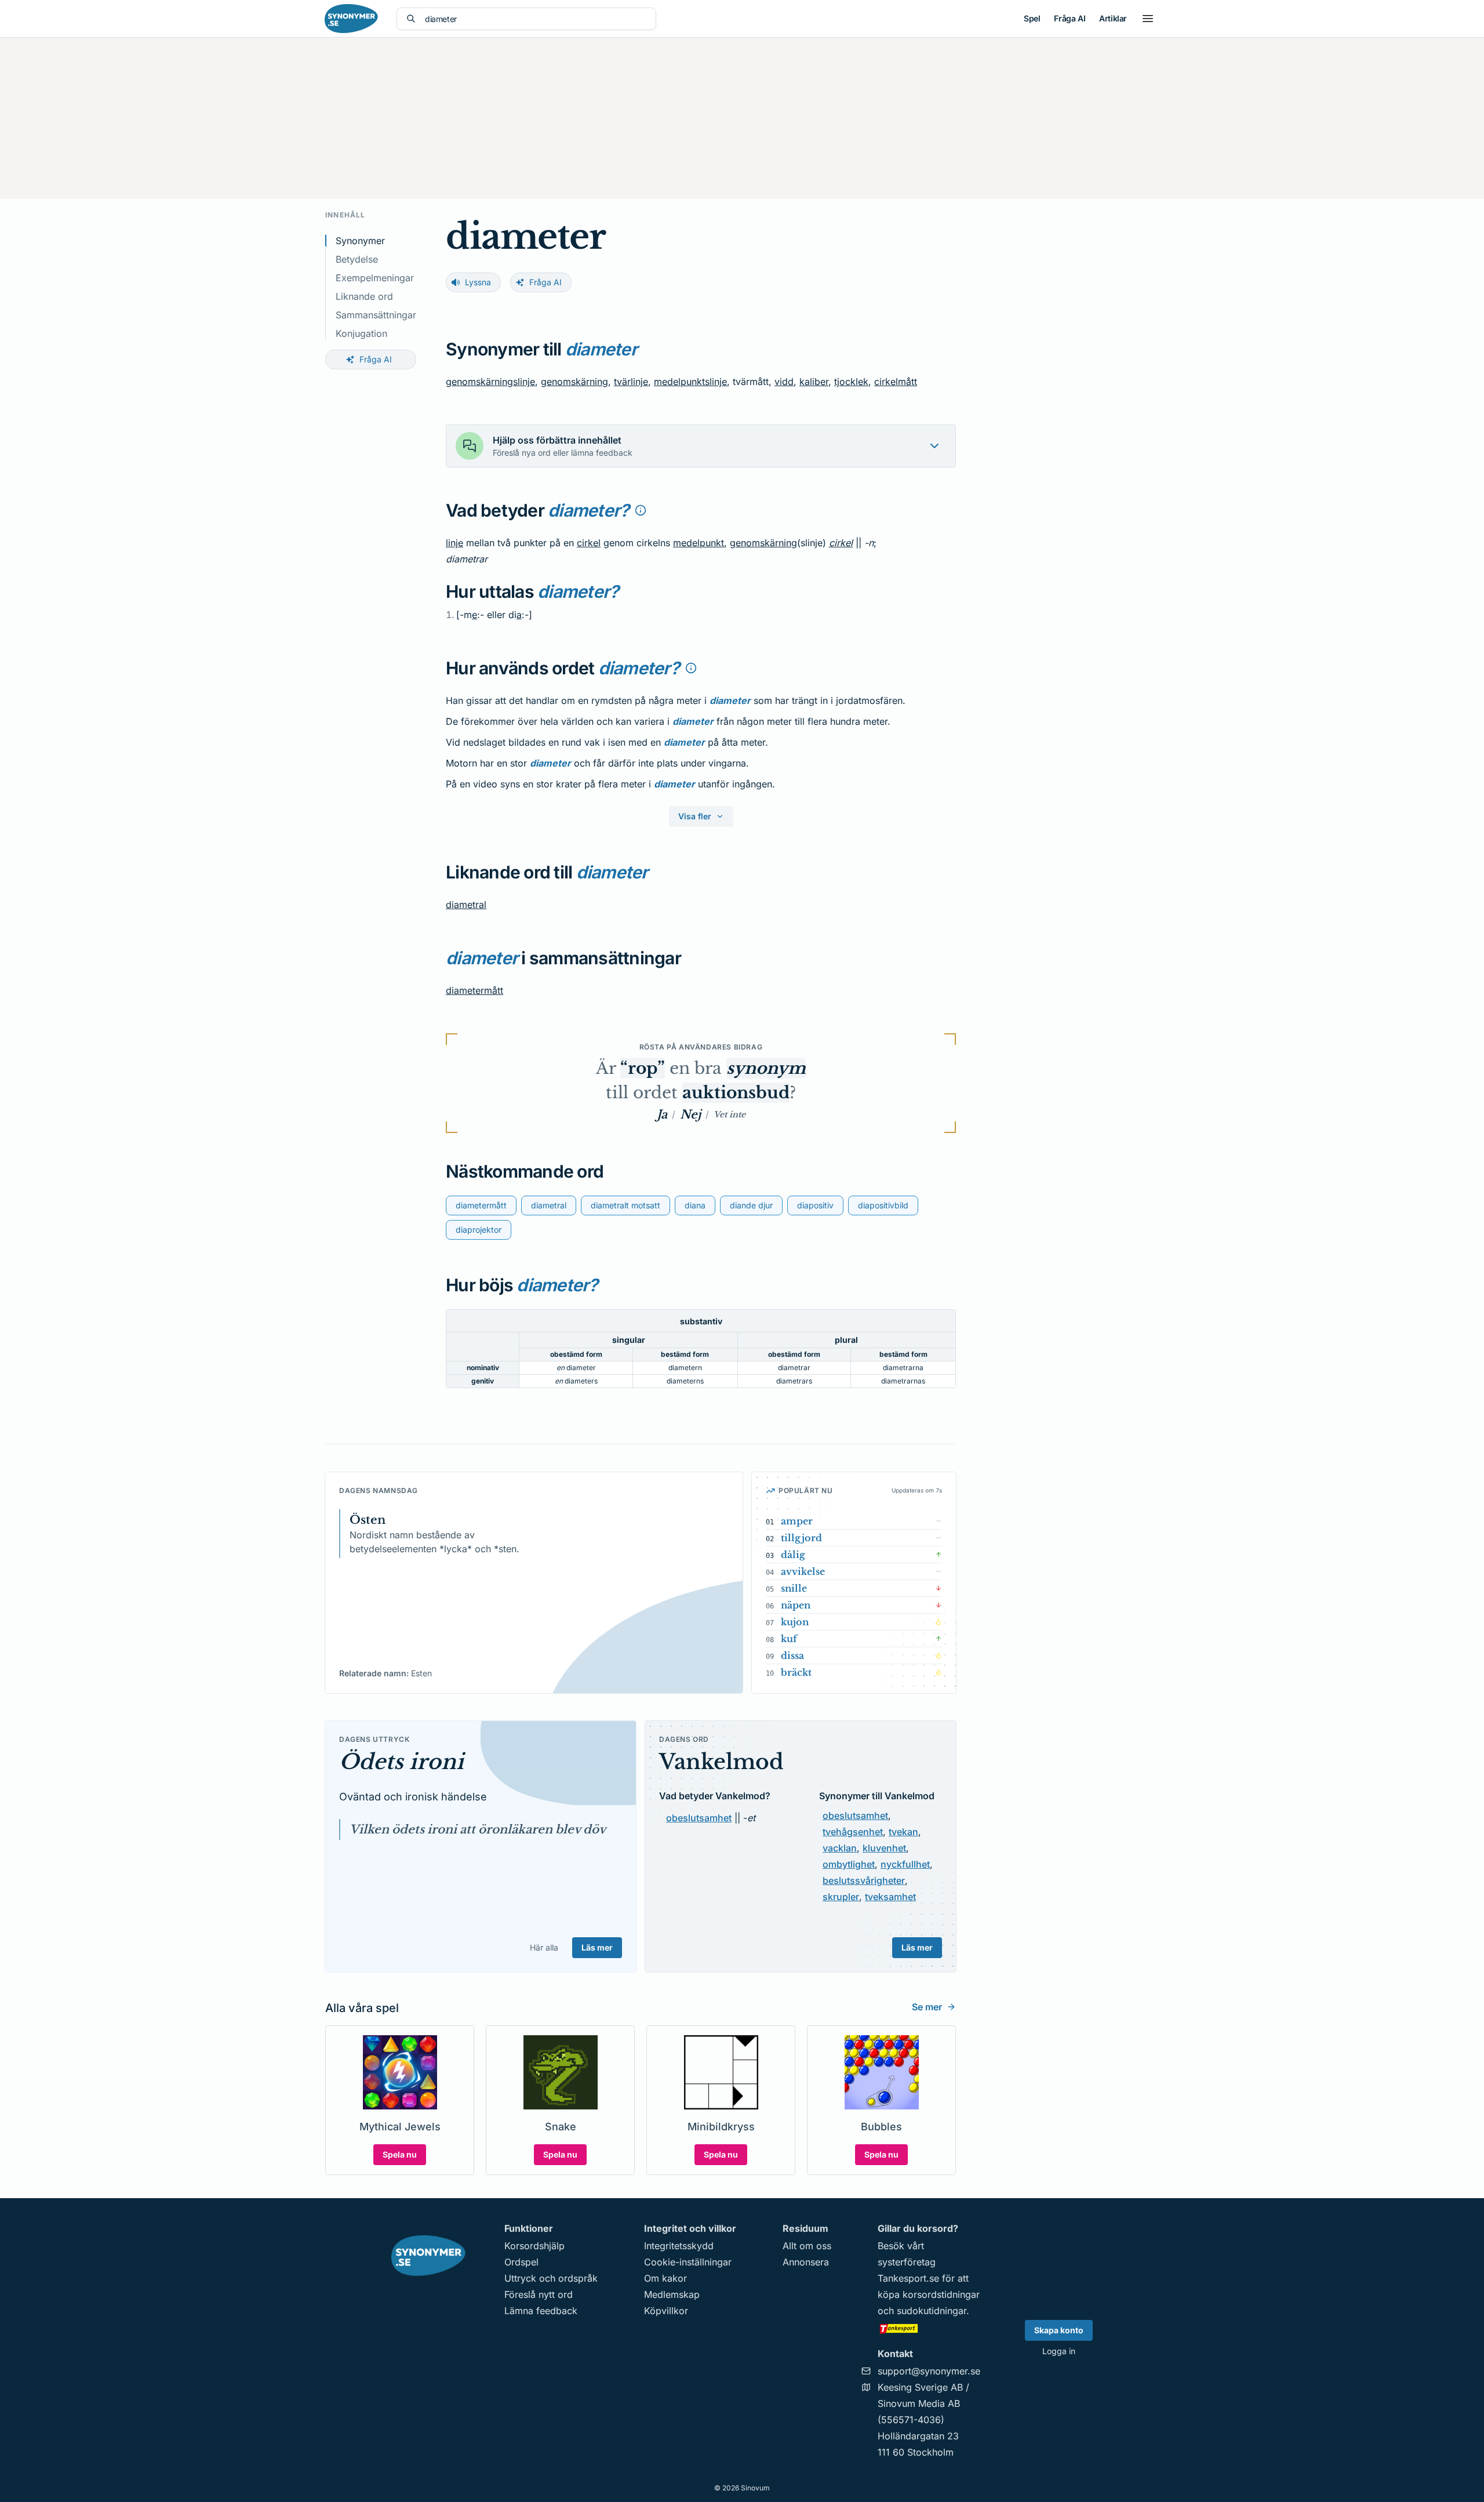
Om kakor (665, 2278)
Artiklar (1113, 18)
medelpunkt (699, 543)
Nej (690, 1114)
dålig (793, 1555)
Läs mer (597, 1947)
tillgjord (801, 1538)
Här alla (544, 1947)
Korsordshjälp (534, 2246)
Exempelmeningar (375, 278)
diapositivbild (883, 1205)
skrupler (841, 1897)
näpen (796, 1605)
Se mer (927, 2007)
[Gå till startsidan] (351, 19)
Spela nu (400, 2154)
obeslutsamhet (699, 1818)
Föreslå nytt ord (539, 2294)
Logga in (1059, 2351)
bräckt (796, 1672)
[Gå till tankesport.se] (929, 2328)
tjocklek (851, 382)
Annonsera (806, 2262)
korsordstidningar (941, 2294)
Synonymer (360, 241)
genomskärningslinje (490, 382)
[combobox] (536, 19)
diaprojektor (479, 1230)
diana (695, 1205)
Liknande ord (364, 296)
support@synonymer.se (929, 2371)
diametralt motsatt (625, 1205)
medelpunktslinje (690, 382)
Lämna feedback (541, 2311)
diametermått (474, 990)
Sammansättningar (376, 315)
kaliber (814, 382)
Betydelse (357, 259)
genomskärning (574, 382)
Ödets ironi (401, 1762)
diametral (466, 905)
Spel (1032, 18)
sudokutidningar (932, 2311)
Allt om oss (807, 2246)
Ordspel (521, 2262)
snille (794, 1588)
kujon (795, 1622)
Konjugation (361, 333)
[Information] (641, 510)
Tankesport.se (908, 2278)
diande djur (751, 1205)
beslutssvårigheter (864, 1880)
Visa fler (695, 816)
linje (454, 543)
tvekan (903, 1832)
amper (797, 1521)
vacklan (840, 1848)
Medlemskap (672, 2294)
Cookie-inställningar (688, 2262)
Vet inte (730, 1114)
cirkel (589, 543)
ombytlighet (849, 1864)
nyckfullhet (905, 1864)
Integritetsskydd (679, 2246)
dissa (792, 1655)
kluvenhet (884, 1848)
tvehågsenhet (853, 1832)
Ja (662, 1114)
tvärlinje (631, 382)
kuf (789, 1639)
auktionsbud (736, 1093)
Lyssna (478, 282)
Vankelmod (721, 1762)
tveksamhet (890, 1897)
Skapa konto (1059, 2330)
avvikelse (803, 1571)
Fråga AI (1070, 18)
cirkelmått (896, 382)
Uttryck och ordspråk (551, 2278)
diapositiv (815, 1205)
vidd (784, 382)
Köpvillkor (666, 2311)
